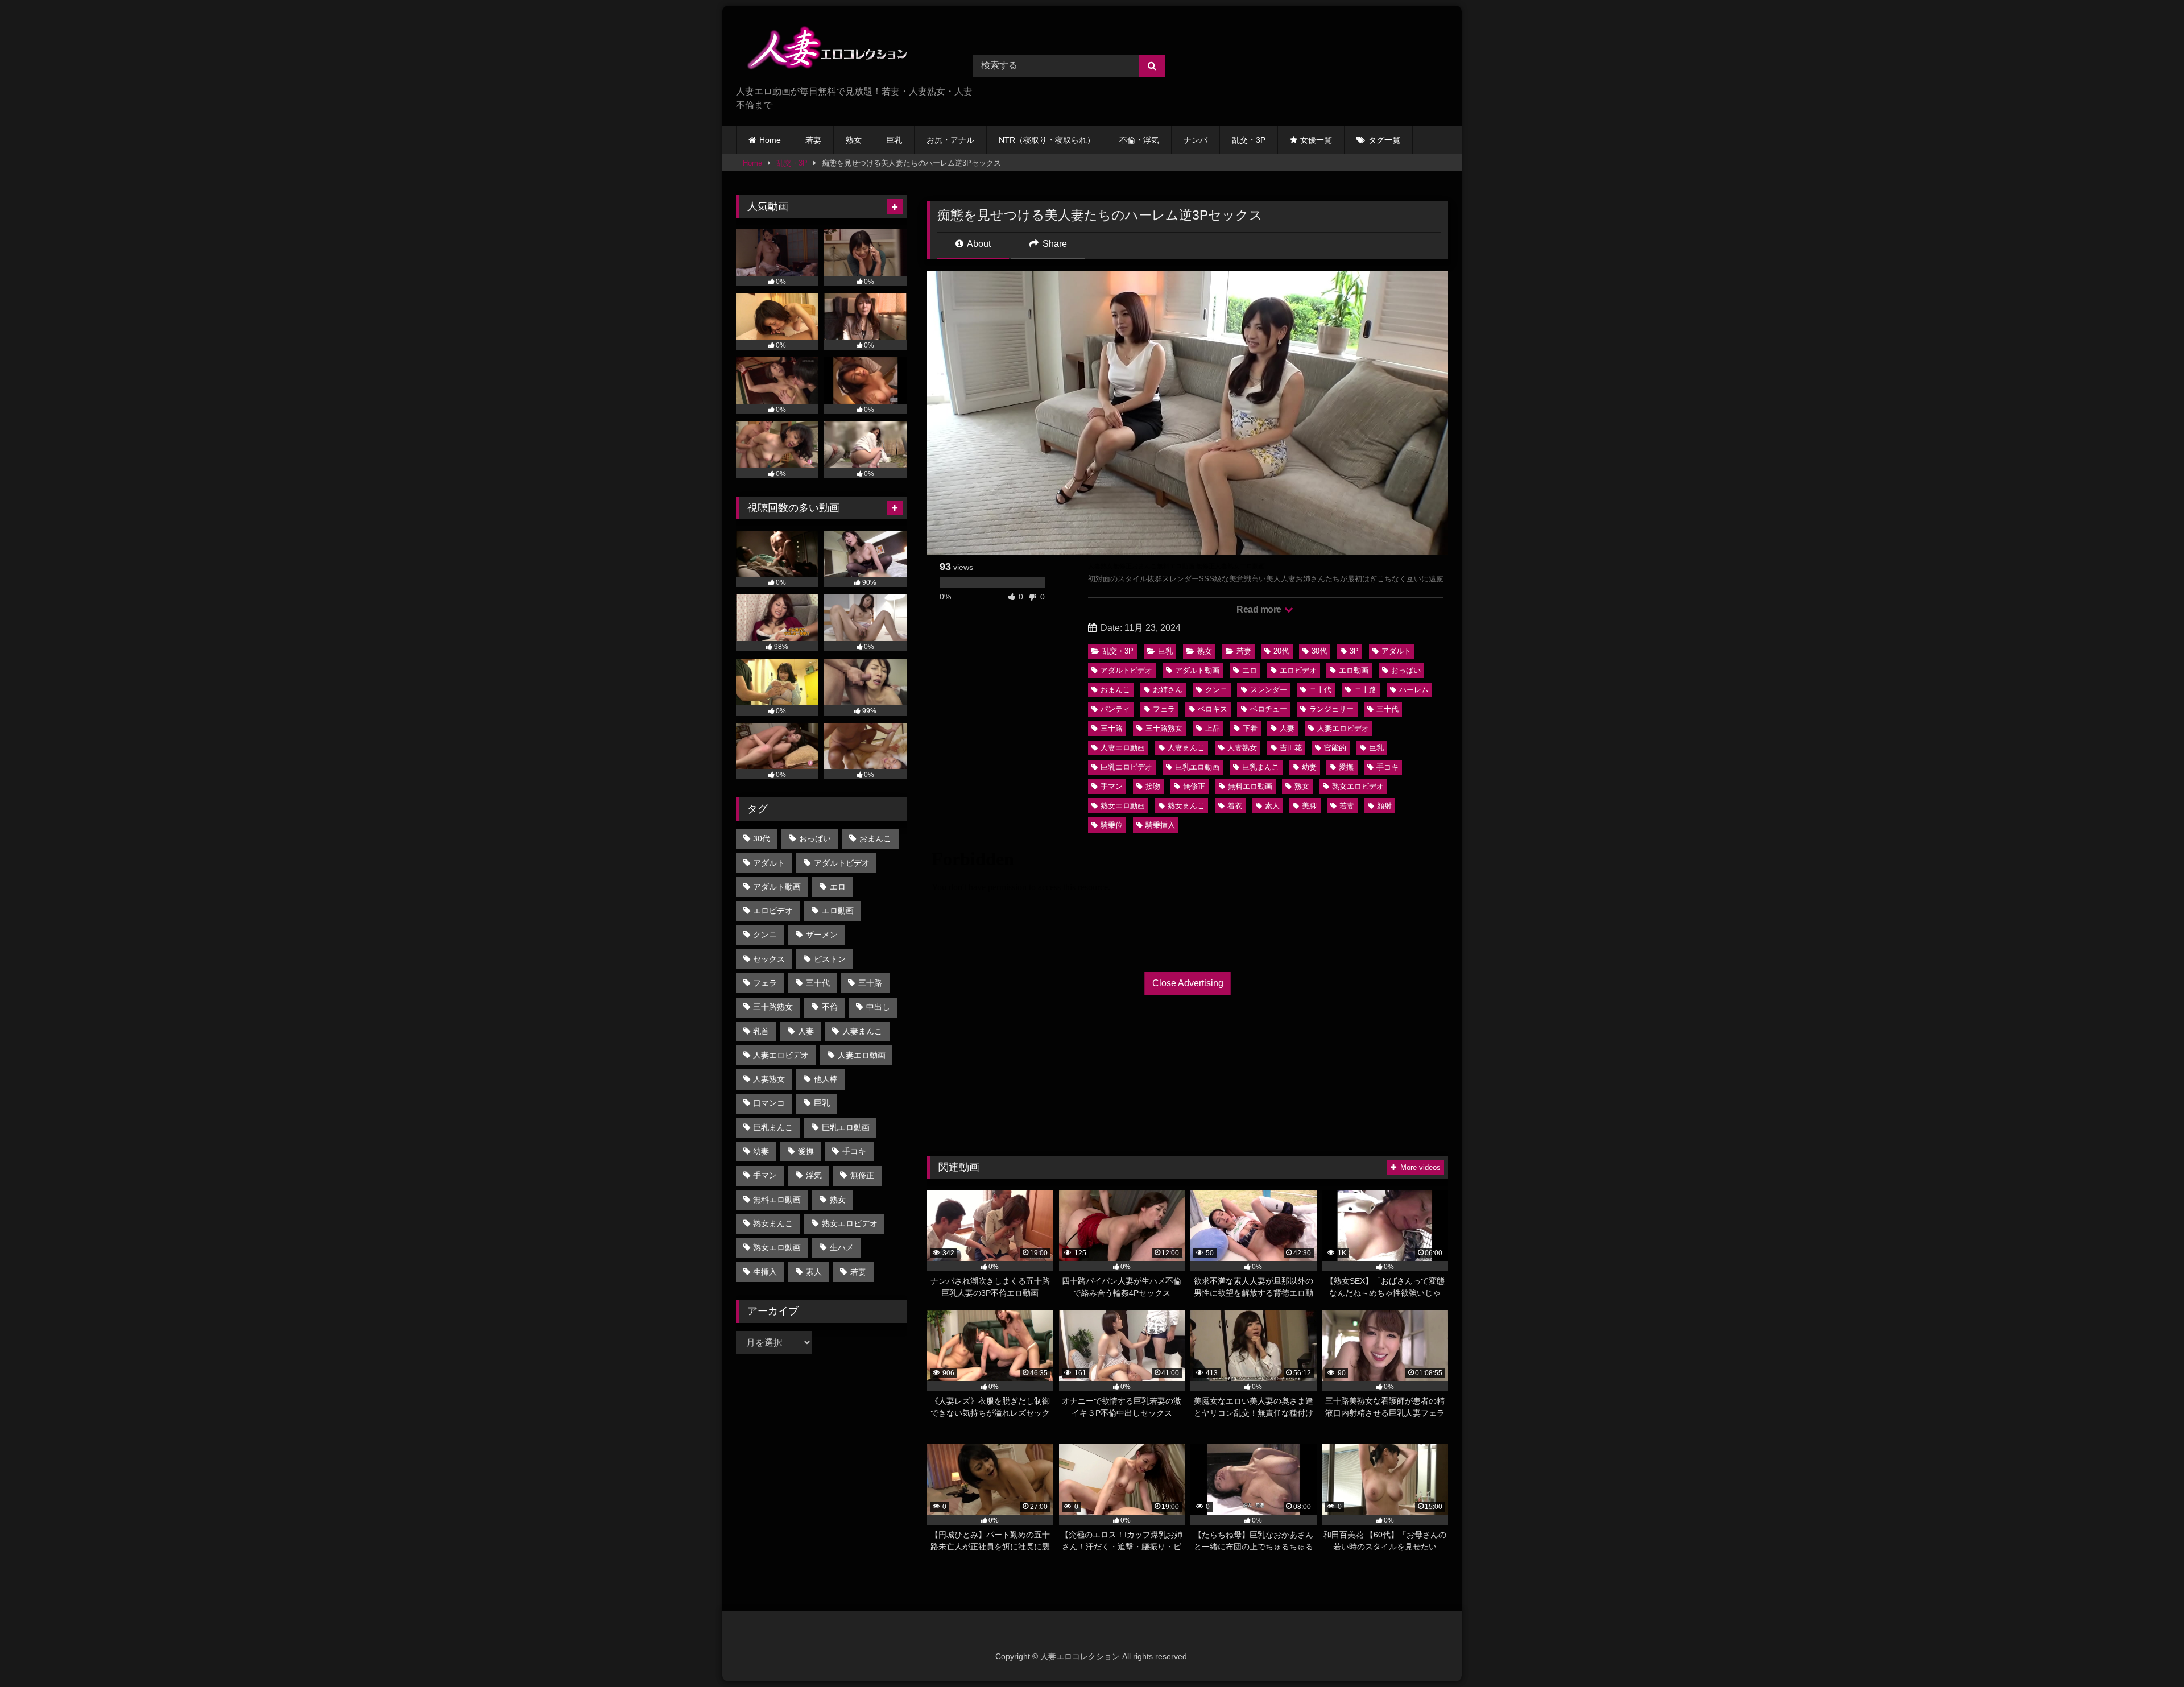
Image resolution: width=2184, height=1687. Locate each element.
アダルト (1396, 651)
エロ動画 (1354, 670)
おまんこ (1115, 690)
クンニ (1216, 690)
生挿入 (765, 1272)
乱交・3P (1249, 140)
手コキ (1387, 767)
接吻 (1153, 786)
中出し (878, 1007)
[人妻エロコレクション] (821, 50)
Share (1054, 244)
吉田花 (1291, 748)
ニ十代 (1320, 690)
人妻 (1287, 728)
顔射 (1384, 806)
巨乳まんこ (1261, 767)
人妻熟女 (1242, 748)
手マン (1112, 786)
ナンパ (1196, 140)
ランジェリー (1331, 709)
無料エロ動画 (1250, 786)
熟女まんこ (1186, 806)
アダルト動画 (1197, 670)
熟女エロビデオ (1358, 786)
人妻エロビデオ (1343, 728)
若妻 (813, 140)
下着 (1250, 728)
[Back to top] (2149, 1653)
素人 (1272, 806)
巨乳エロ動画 (1197, 767)
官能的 (1335, 748)
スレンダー (1269, 690)
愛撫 (1346, 767)
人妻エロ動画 (1123, 748)
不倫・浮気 (1139, 140)
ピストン (830, 959)
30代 (1319, 651)
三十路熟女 (1164, 728)
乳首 (761, 1031)
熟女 (854, 140)
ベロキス (1213, 709)
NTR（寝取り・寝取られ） (1047, 140)
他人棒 (826, 1079)
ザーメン (822, 935)
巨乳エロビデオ (1126, 767)
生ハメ (842, 1247)
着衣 (1235, 806)
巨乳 (894, 140)
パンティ (1115, 709)
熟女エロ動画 (1123, 806)
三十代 (1387, 709)
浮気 (814, 1175)
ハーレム (1414, 690)
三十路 (1112, 728)
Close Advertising (1188, 983)
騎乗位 (1112, 825)
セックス (769, 959)
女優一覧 (1316, 140)
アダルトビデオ (1126, 670)
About (978, 244)
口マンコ (769, 1103)
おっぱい (1406, 670)
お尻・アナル (950, 140)
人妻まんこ (1186, 748)
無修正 (1194, 786)
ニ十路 (1365, 690)
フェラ (1164, 709)
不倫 (830, 1007)
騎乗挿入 (1160, 825)
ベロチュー (1269, 709)
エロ (1250, 670)
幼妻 (1309, 767)
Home (770, 140)
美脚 (1309, 806)
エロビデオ (1298, 670)
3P (1354, 651)
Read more (1260, 609)
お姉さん (1168, 690)
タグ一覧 (1384, 140)
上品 (1213, 728)
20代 (1281, 651)
